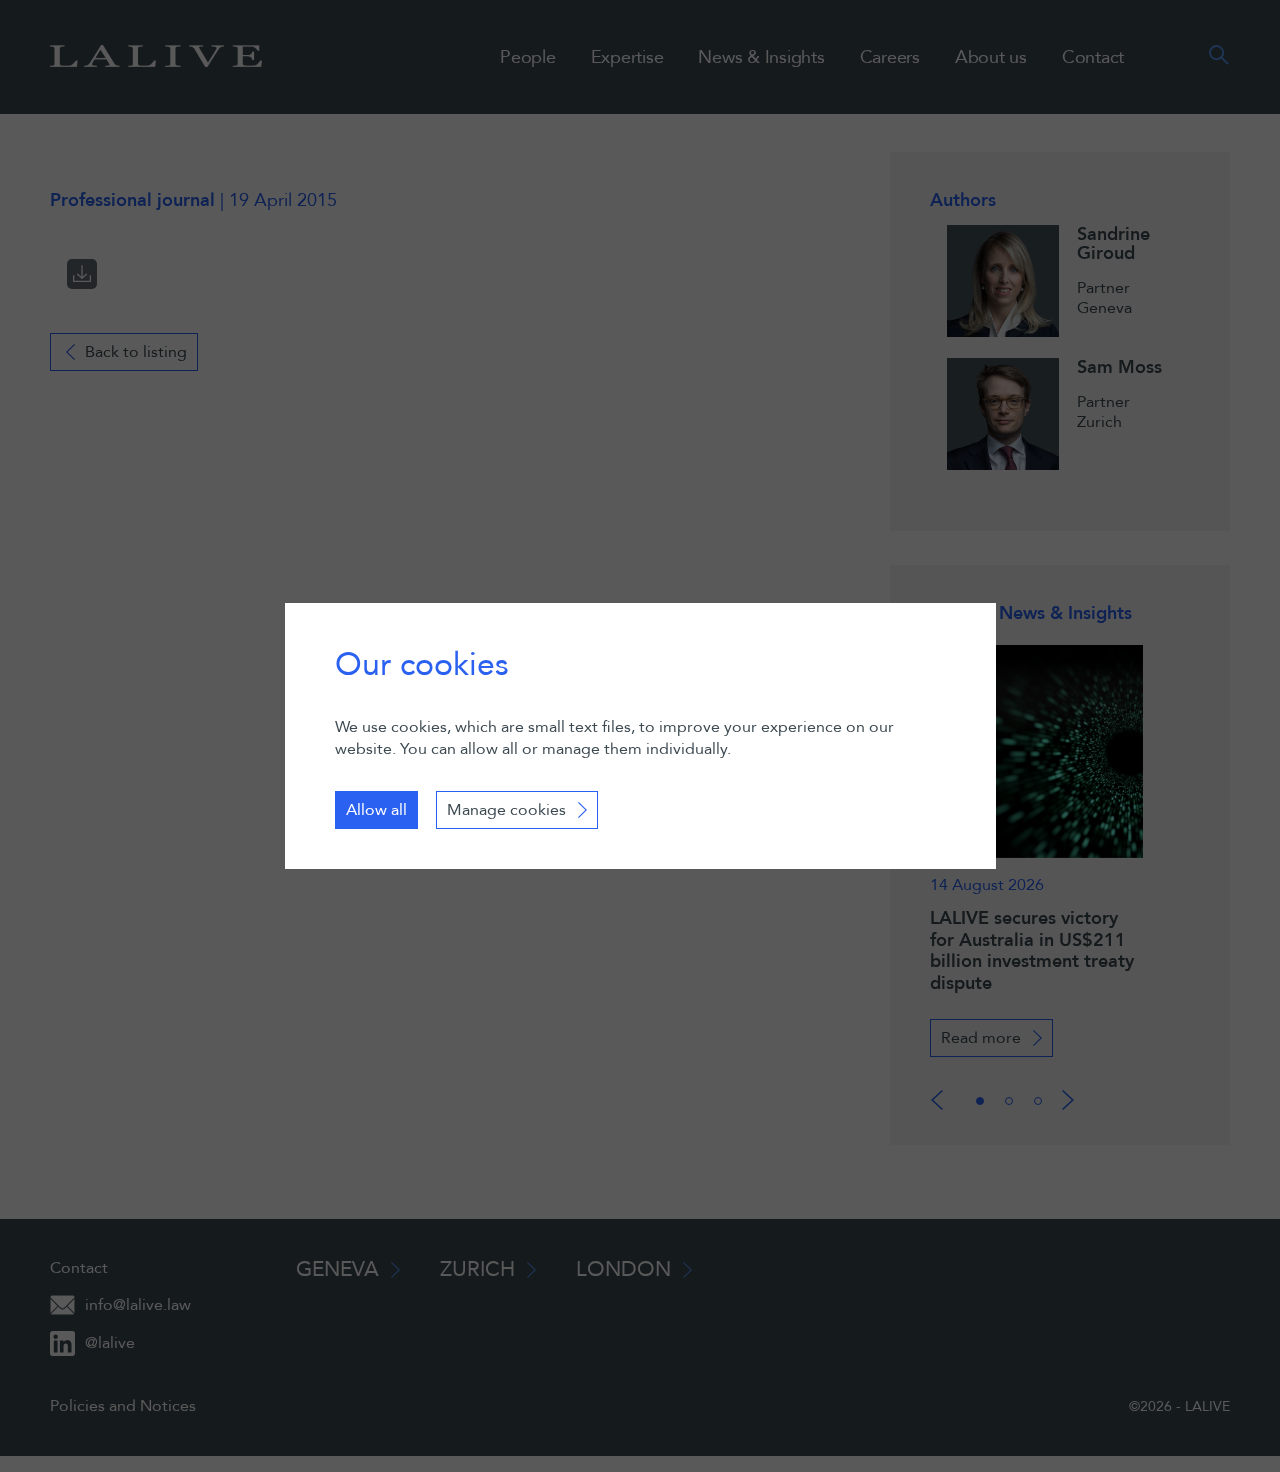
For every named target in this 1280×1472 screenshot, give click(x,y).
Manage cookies (506, 810)
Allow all (376, 810)
